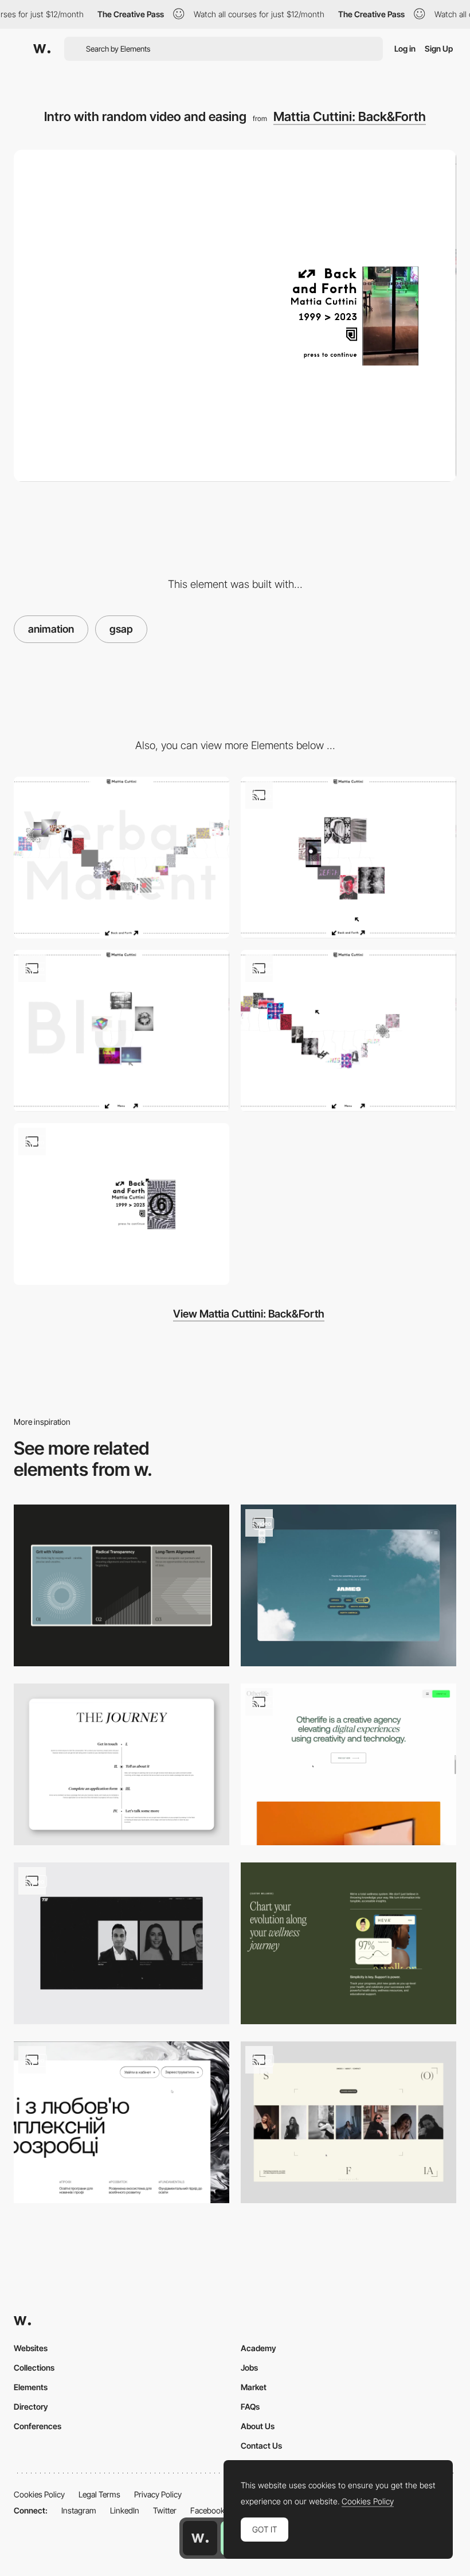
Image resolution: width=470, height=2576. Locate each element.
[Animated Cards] (122, 1585)
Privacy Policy (158, 2494)
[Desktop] (122, 858)
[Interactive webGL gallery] (348, 1031)
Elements (31, 2387)
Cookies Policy (39, 2494)
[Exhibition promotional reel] (122, 1204)
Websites (31, 2348)
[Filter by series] (122, 1031)
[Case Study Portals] (348, 1764)
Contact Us (261, 2446)
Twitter (165, 2510)
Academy (258, 2348)
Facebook (207, 2510)
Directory (31, 2407)
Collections (34, 2367)
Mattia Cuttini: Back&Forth (350, 116)
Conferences (38, 2426)
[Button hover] (122, 2122)
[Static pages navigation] (348, 858)
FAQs (250, 2407)
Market (254, 2387)
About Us (258, 2426)
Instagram (79, 2510)
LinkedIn (125, 2510)
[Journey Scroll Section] (122, 1764)
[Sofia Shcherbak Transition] (348, 2122)
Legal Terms (99, 2494)
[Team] (122, 1943)
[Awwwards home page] (200, 2538)
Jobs (249, 2367)
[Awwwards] (42, 49)
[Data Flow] (348, 1943)
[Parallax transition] (348, 1585)
